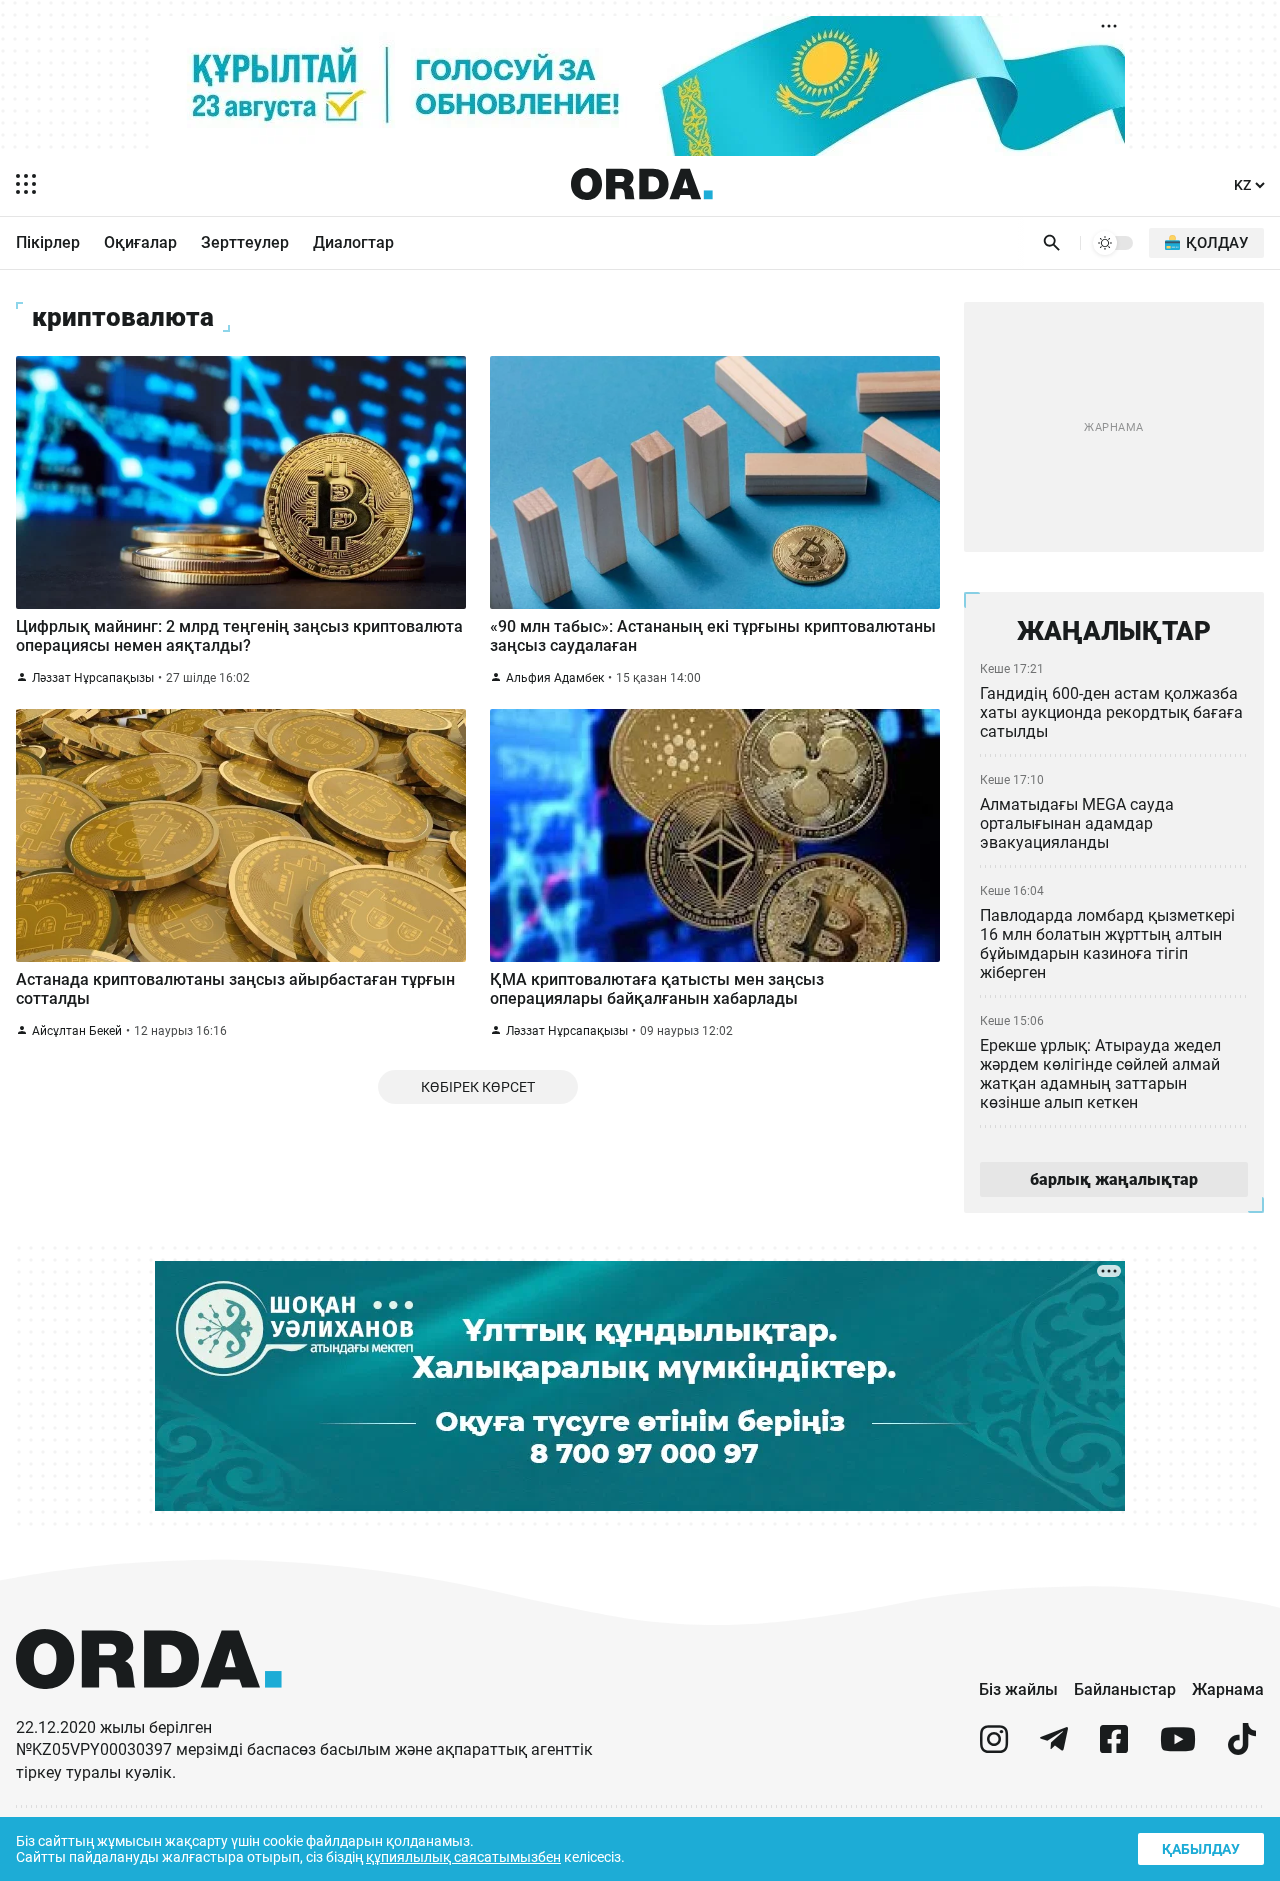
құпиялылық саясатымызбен (463, 1857)
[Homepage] (642, 184)
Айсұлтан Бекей (77, 1031)
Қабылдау (1201, 1849)
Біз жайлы (1018, 1689)
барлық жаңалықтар (1114, 1179)
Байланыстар (1125, 1689)
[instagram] (994, 1747)
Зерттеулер (245, 242)
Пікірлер (48, 242)
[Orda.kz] (149, 1707)
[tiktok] (1242, 1747)
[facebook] (1114, 1747)
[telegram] (1054, 1747)
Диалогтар (353, 242)
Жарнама (1228, 1689)
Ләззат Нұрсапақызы (93, 678)
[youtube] (1178, 1747)
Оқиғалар (140, 242)
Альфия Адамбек (555, 678)
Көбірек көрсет (478, 1087)
